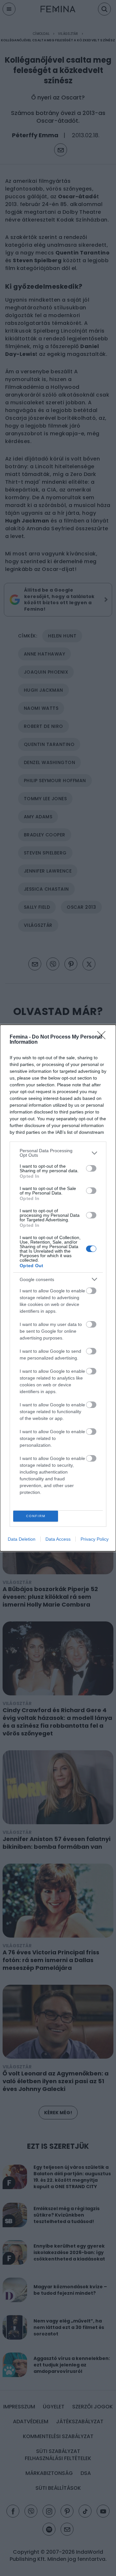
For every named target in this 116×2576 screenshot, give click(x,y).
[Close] (103, 1037)
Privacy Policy (95, 1539)
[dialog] (58, 1288)
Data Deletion (22, 1539)
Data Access (58, 1539)
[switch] (91, 1168)
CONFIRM (36, 1516)
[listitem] (58, 1153)
